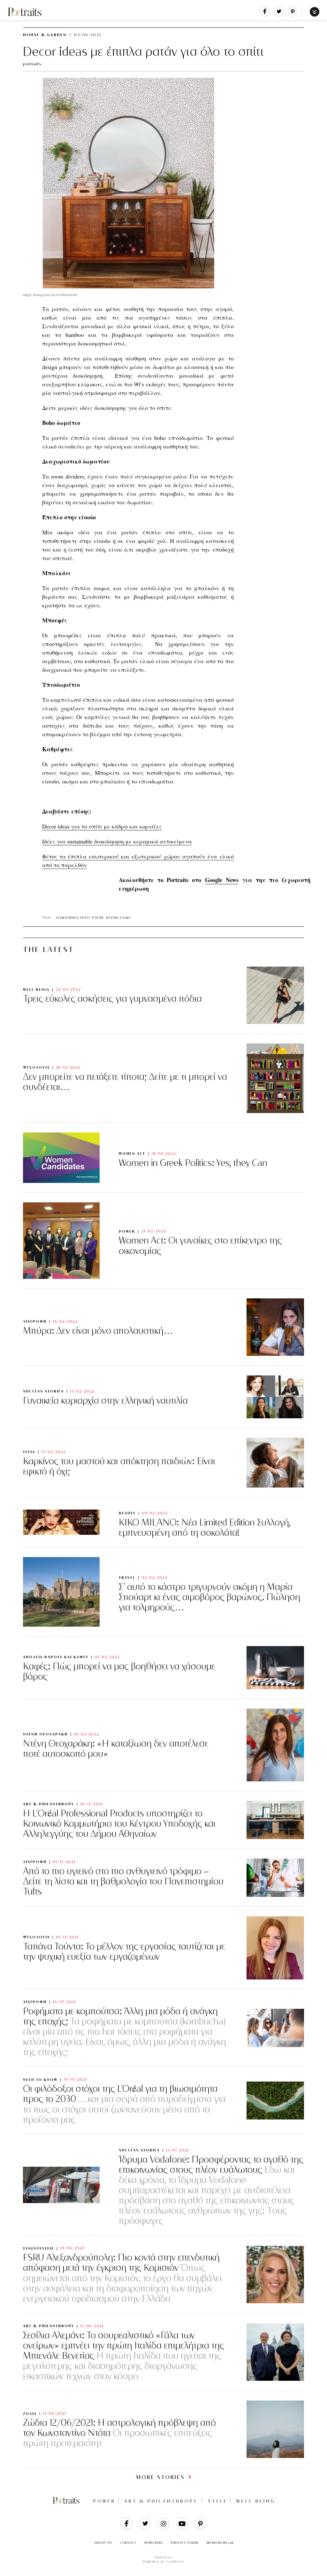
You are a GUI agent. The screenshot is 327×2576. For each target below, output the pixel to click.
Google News (222, 880)
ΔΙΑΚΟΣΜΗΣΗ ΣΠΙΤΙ (72, 918)
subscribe (154, 2543)
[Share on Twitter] (279, 15)
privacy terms (185, 2543)
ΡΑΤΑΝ (98, 918)
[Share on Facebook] (265, 15)
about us (103, 2543)
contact (128, 2543)
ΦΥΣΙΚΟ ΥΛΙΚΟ (118, 918)
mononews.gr (220, 2543)
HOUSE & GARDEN (45, 35)
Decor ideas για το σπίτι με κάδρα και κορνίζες (102, 826)
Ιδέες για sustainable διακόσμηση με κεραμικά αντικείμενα (117, 841)
